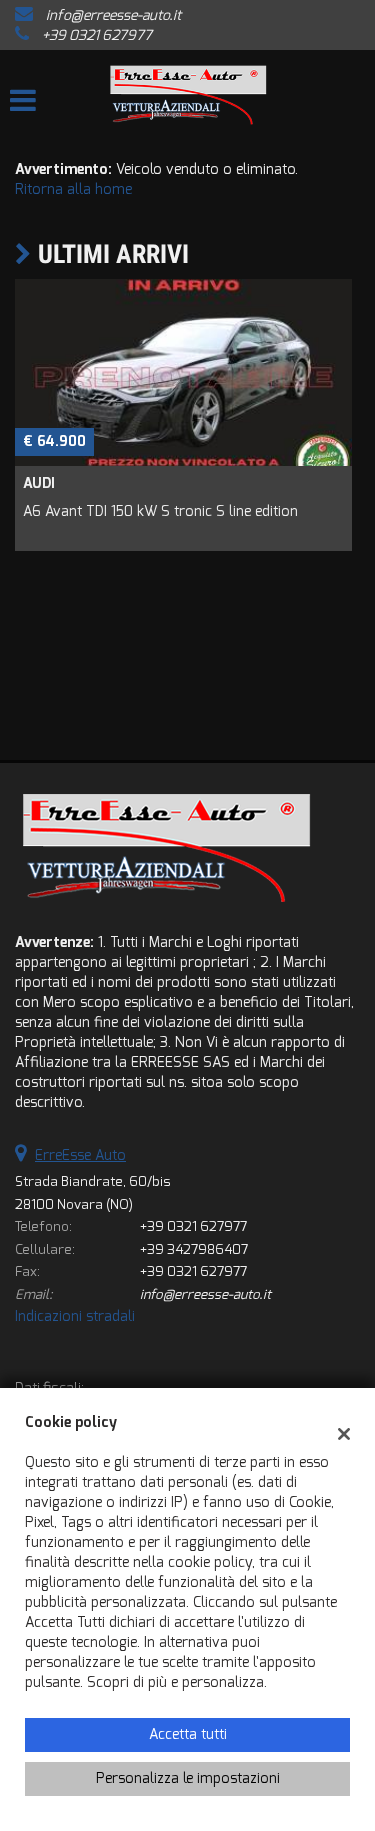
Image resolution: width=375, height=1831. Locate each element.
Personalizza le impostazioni (188, 1778)
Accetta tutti (188, 1734)
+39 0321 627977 (97, 35)
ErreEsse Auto (80, 1155)
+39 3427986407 (194, 1249)
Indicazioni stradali (75, 1316)
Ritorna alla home (73, 189)
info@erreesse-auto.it (113, 15)
